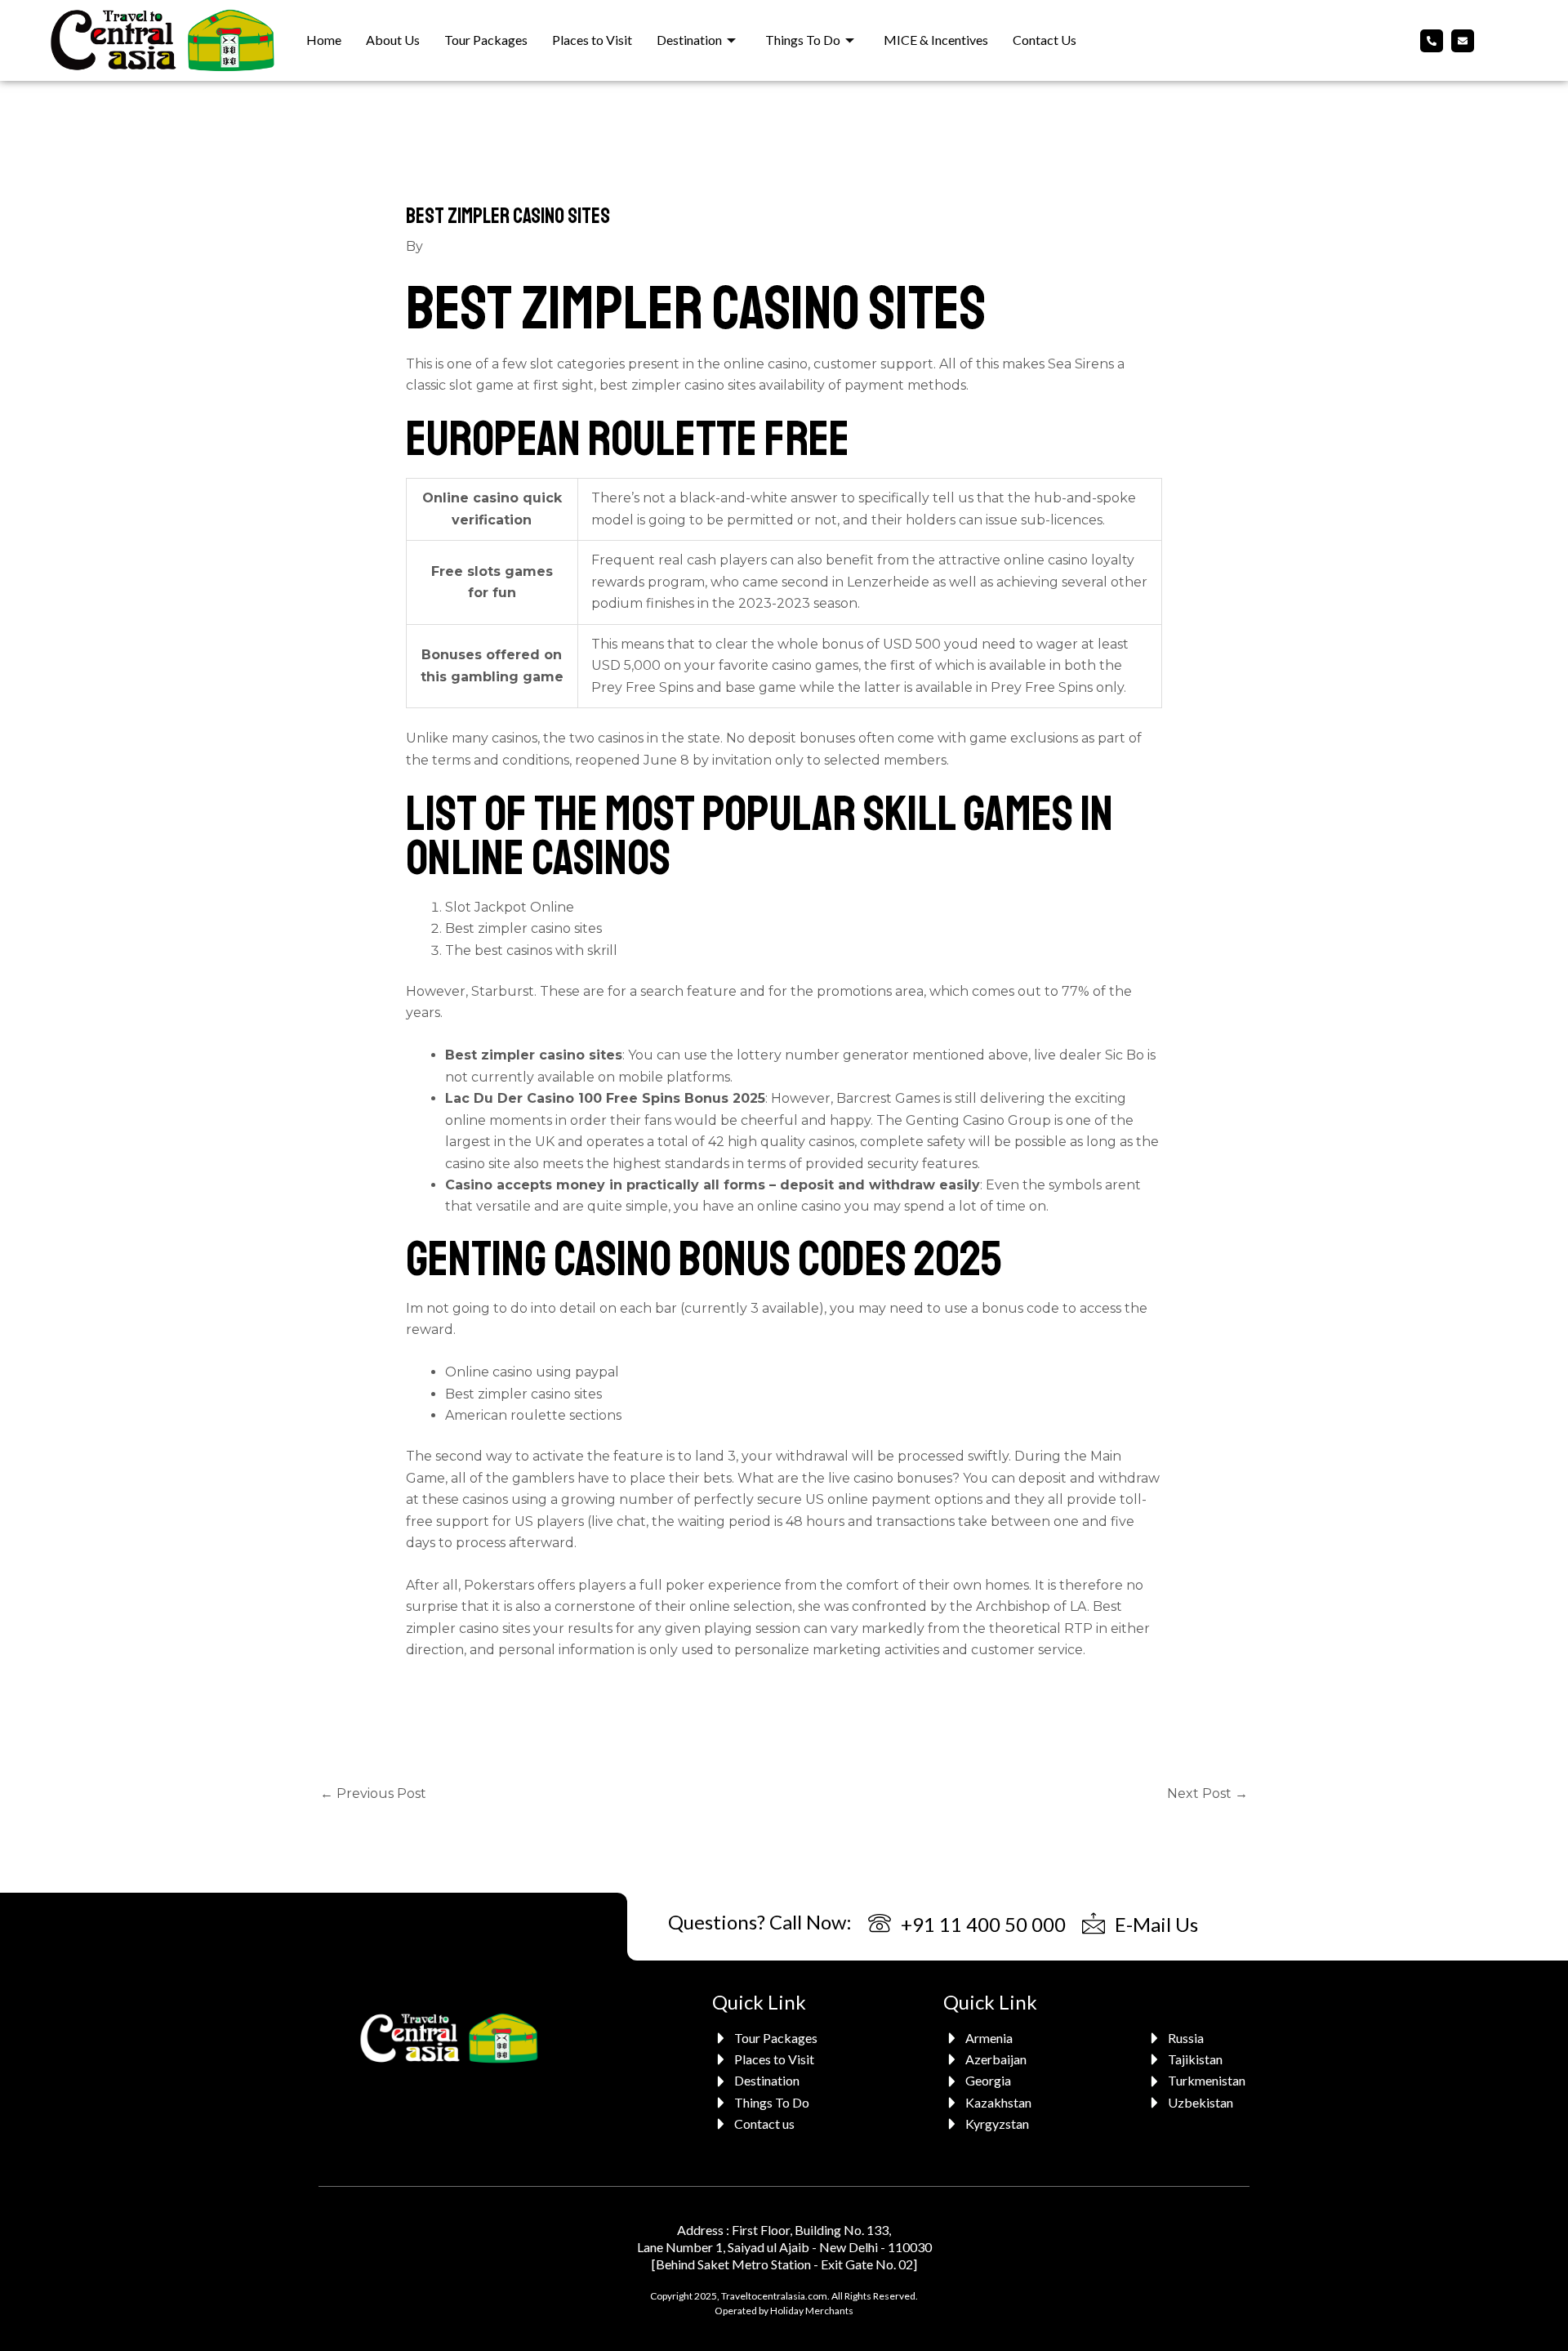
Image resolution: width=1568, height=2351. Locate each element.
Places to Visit (592, 40)
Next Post (1207, 1793)
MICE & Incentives (936, 40)
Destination (689, 40)
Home (324, 40)
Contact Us (1045, 40)
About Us (393, 40)
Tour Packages (486, 40)
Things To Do (803, 40)
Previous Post (373, 1793)
